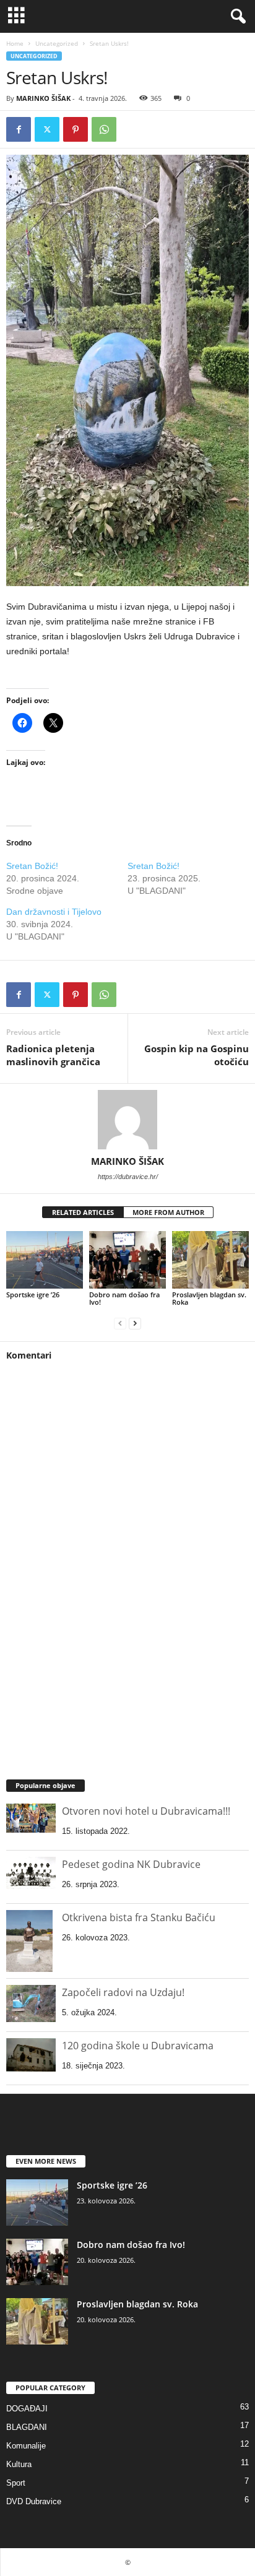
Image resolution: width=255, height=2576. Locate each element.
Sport (16, 2483)
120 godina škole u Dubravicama (138, 2046)
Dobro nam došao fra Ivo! (124, 1298)
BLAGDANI (27, 2427)
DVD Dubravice (34, 2501)
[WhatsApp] (104, 129)
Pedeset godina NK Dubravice (131, 1864)
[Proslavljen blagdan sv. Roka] (210, 1260)
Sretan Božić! (32, 866)
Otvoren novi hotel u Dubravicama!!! (146, 1811)
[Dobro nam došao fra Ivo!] (127, 1260)
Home (15, 43)
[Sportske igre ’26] (45, 1260)
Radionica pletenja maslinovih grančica (53, 1055)
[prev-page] (120, 1323)
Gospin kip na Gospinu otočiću (197, 1055)
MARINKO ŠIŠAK (43, 98)
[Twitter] (47, 129)
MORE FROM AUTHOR (168, 1212)
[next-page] (135, 1323)
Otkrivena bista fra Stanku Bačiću (139, 1917)
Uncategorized (57, 43)
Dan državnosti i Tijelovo (54, 912)
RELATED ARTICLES (83, 1212)
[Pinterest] (76, 129)
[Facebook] (19, 129)
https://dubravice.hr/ (128, 1177)
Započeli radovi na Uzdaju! (123, 1992)
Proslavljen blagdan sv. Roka (209, 1298)
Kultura (19, 2464)
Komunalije (26, 2446)
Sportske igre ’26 (33, 1294)
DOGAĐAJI (27, 2409)
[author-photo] (127, 1120)
